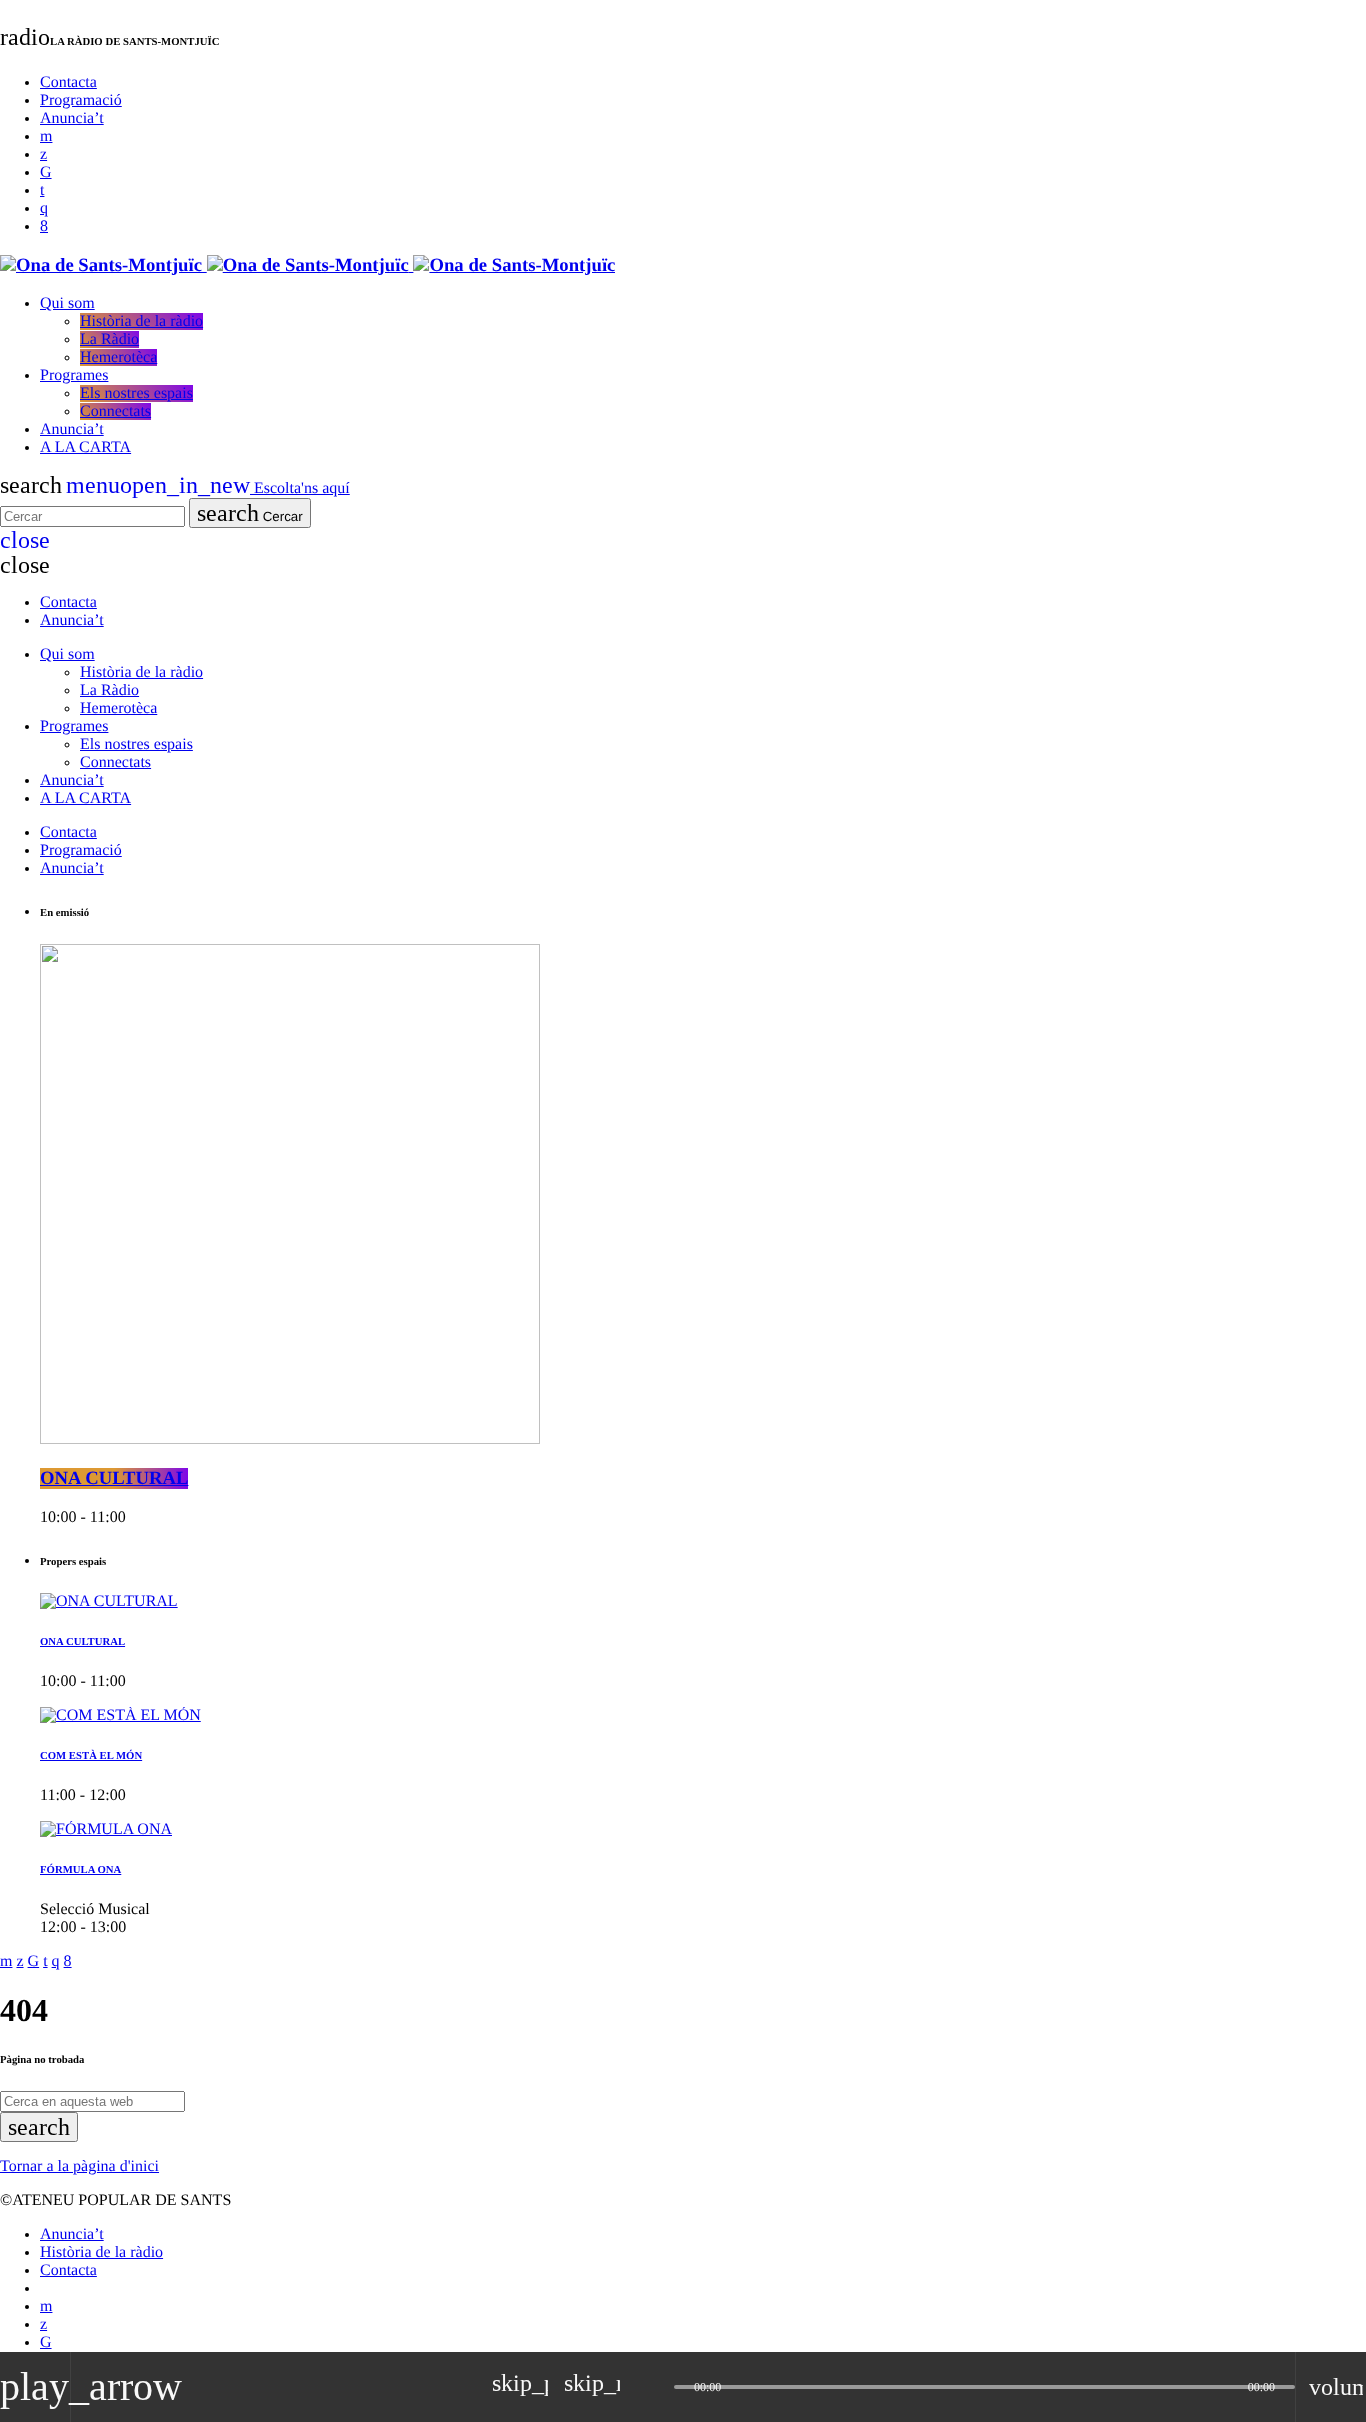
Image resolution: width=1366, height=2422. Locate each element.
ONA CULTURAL (114, 1478)
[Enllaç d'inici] (307, 265)
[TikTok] (46, 172)
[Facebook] (44, 226)
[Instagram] (44, 208)
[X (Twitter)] (43, 154)
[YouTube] (46, 136)
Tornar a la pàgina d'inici (79, 2166)
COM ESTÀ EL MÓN (91, 1756)
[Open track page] (654, 2387)
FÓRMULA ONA (80, 1870)
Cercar (250, 513)
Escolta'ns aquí (235, 488)
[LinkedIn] (42, 190)
